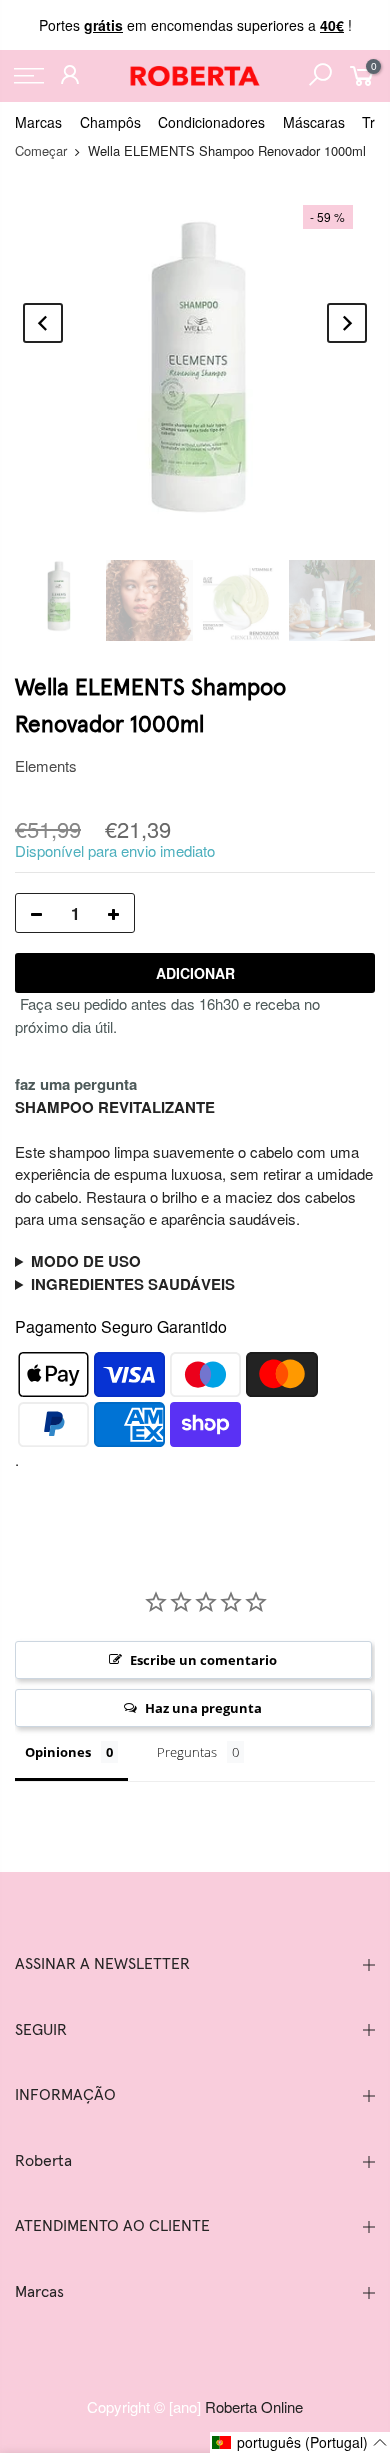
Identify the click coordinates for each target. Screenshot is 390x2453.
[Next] (347, 323)
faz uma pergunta (76, 1084)
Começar (41, 150)
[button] (300, 2442)
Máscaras (314, 122)
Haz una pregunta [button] (203, 1708)
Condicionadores (211, 122)
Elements (46, 765)
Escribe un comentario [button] (203, 1660)
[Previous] (43, 323)
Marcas (38, 122)
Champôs (110, 122)
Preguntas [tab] (187, 1752)
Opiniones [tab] (58, 1752)
